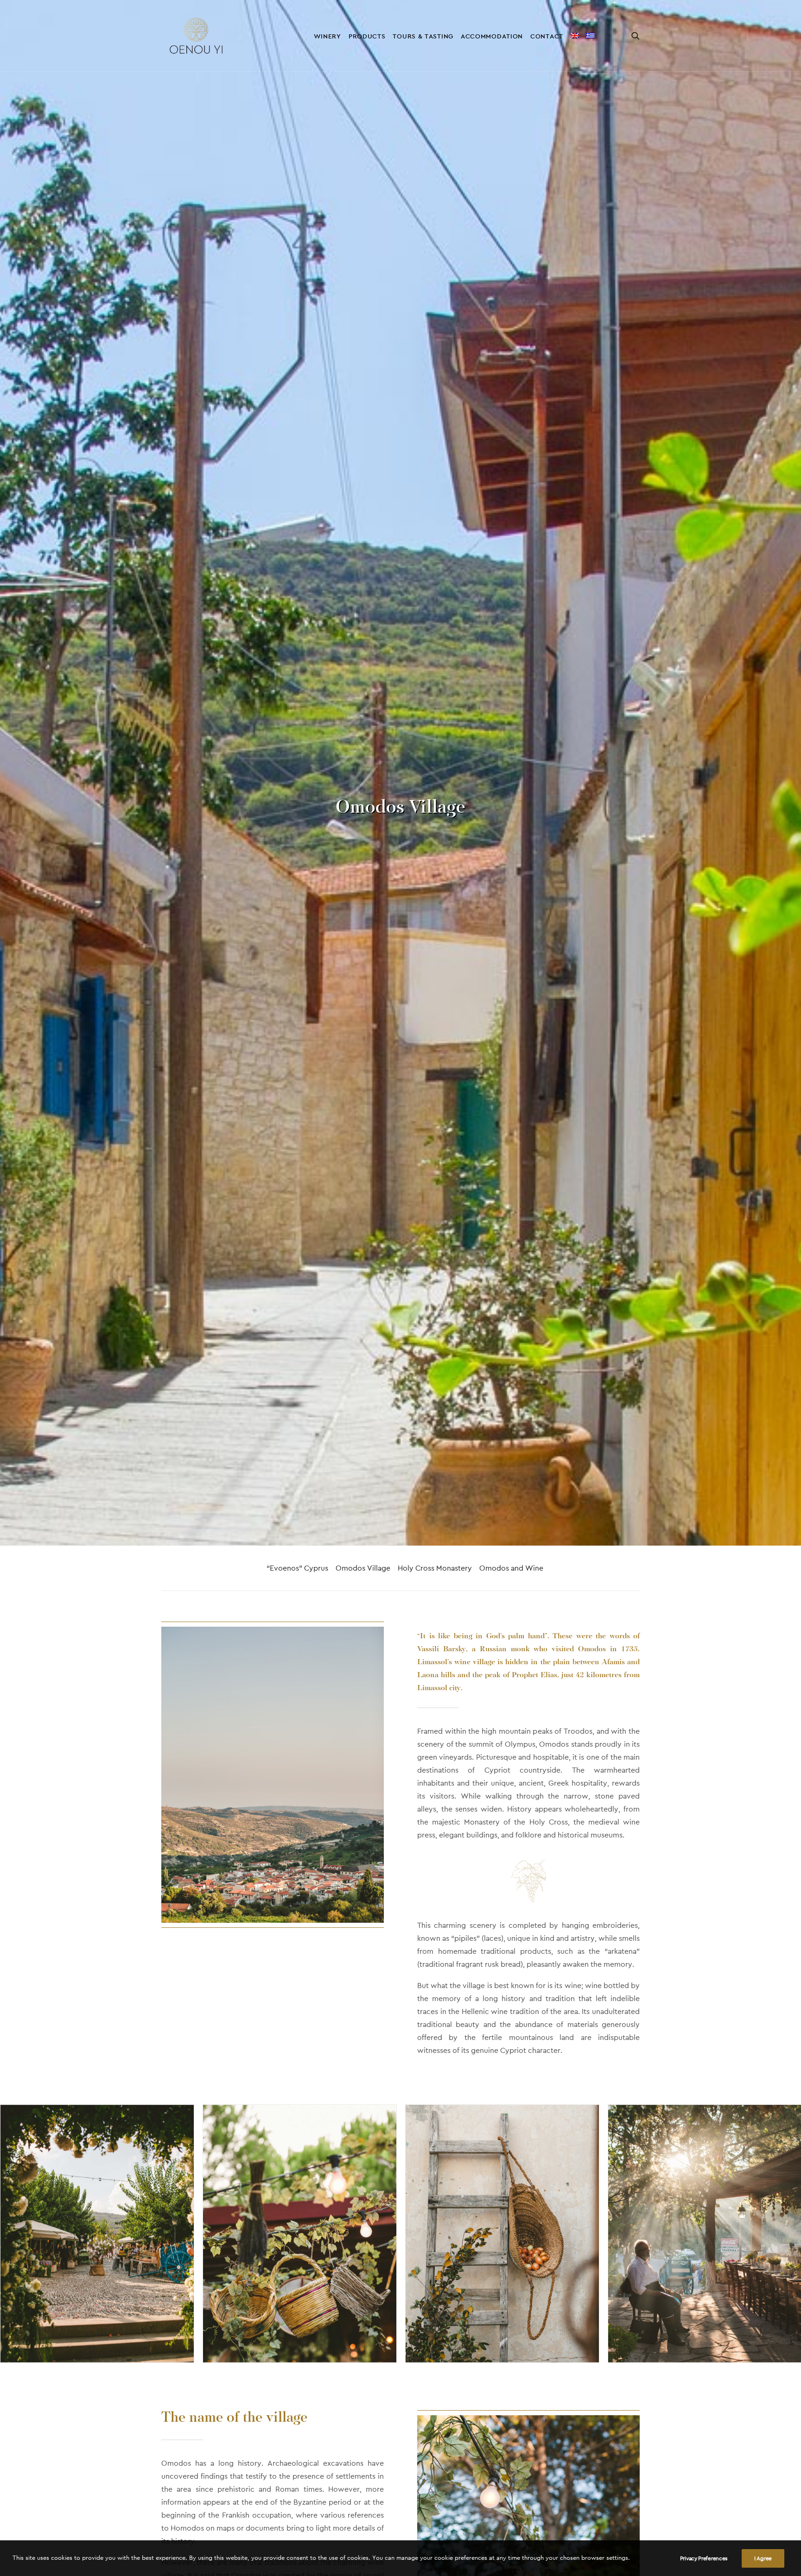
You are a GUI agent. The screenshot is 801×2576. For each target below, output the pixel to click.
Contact (547, 36)
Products (367, 36)
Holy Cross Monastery (435, 1568)
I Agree (763, 2558)
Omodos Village (363, 1568)
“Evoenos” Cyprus (297, 1568)
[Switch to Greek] (591, 36)
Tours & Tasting (423, 36)
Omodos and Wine (511, 1568)
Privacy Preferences (704, 2558)
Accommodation (492, 36)
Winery (327, 36)
